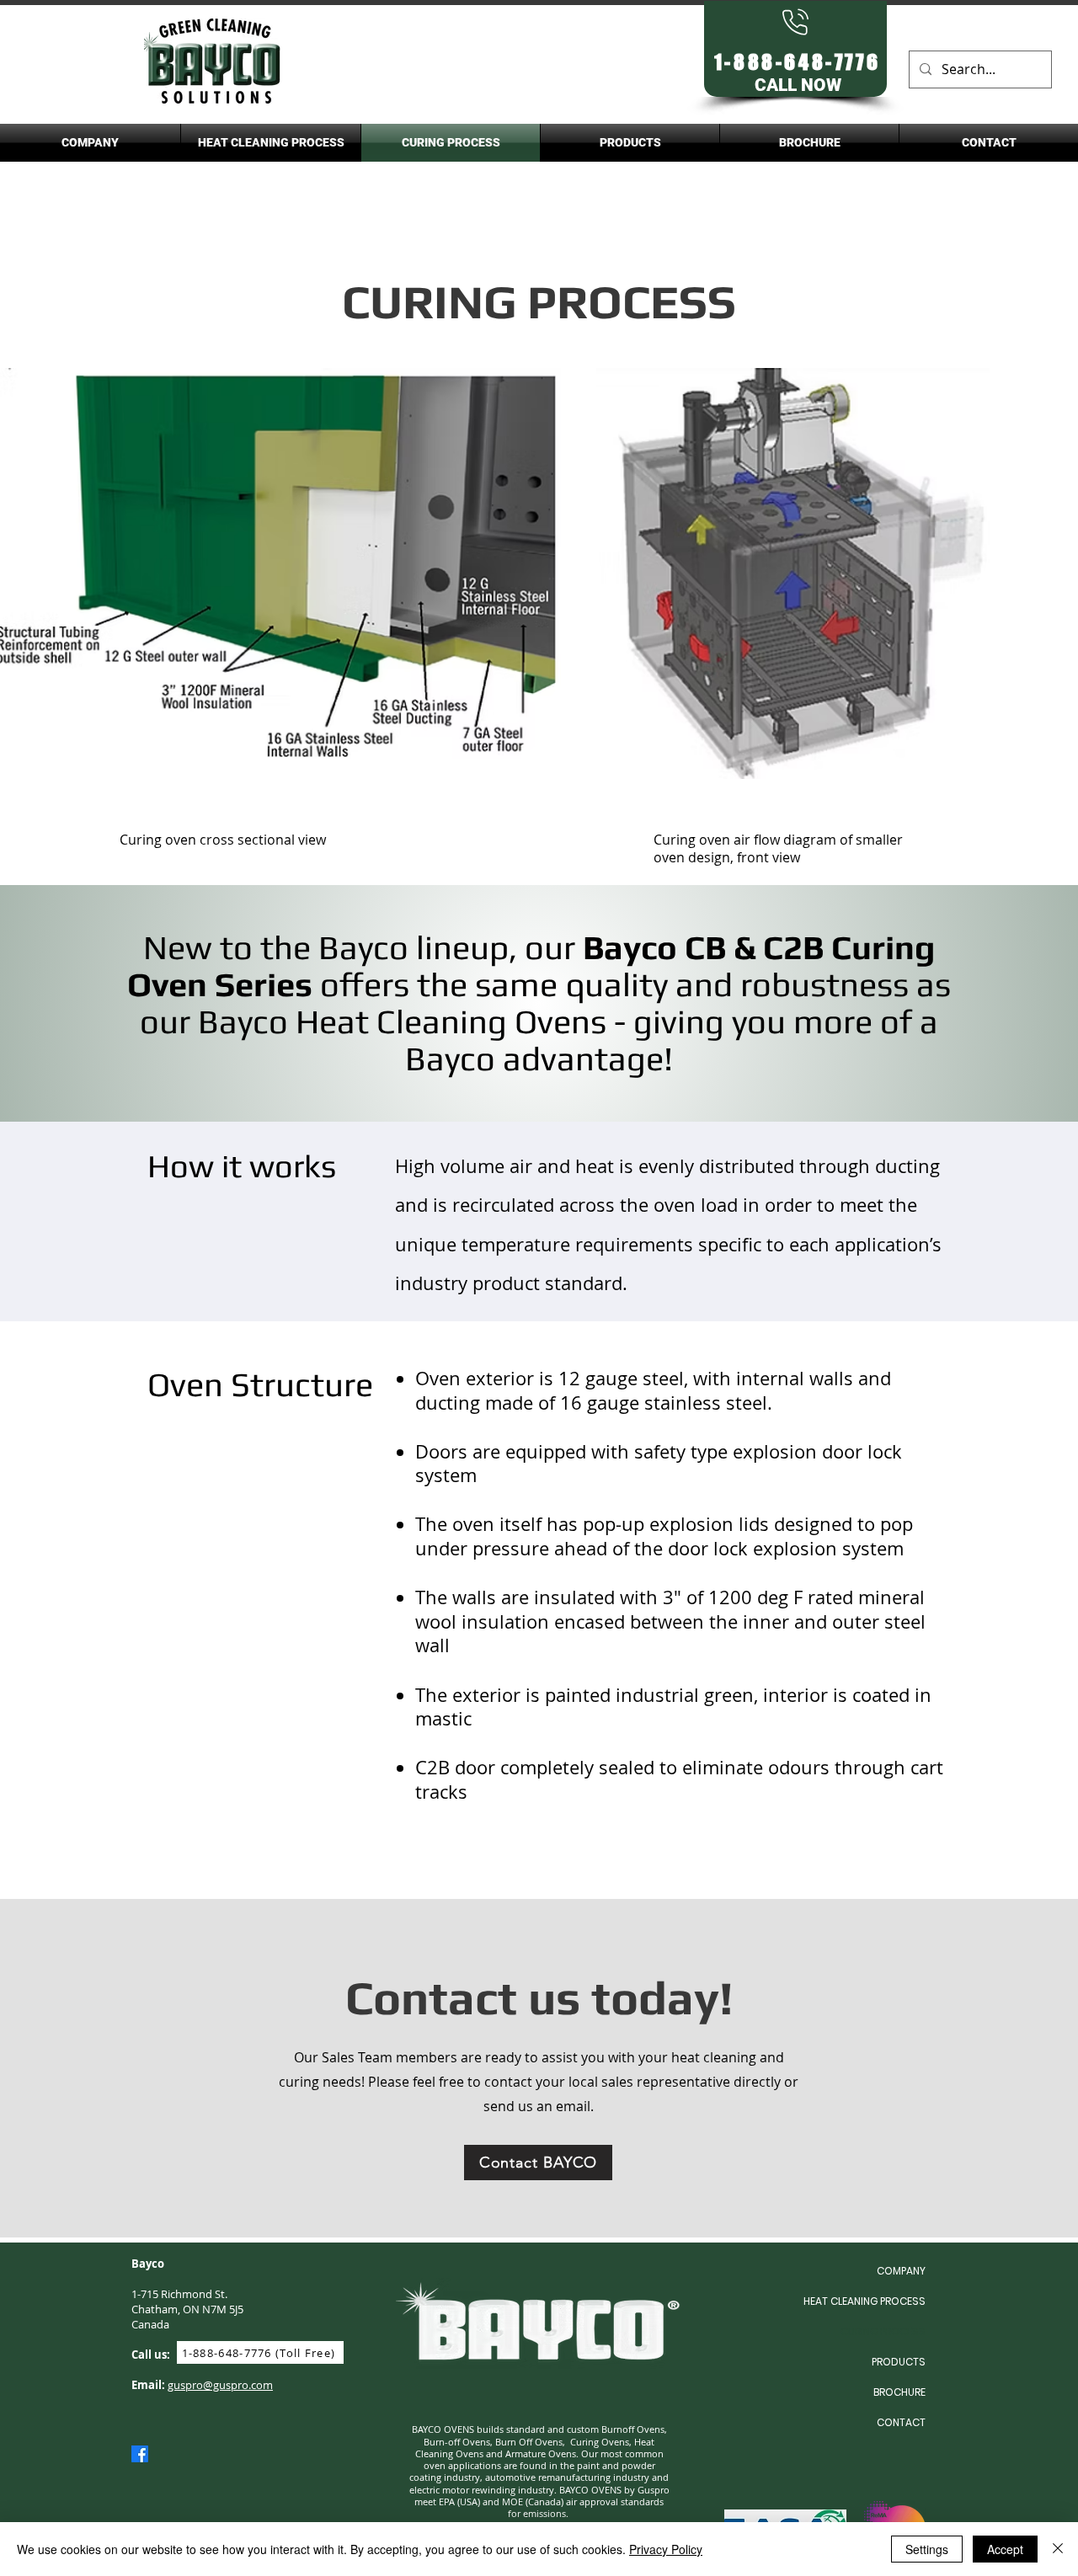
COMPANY (901, 2271)
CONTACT (901, 2422)
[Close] (1058, 2549)
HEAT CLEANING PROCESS (865, 2301)
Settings (927, 2549)
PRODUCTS (899, 2362)
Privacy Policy (666, 2549)
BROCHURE (899, 2392)
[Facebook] (140, 2454)
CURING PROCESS (883, 2331)
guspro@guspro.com (220, 2385)
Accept (1005, 2549)
